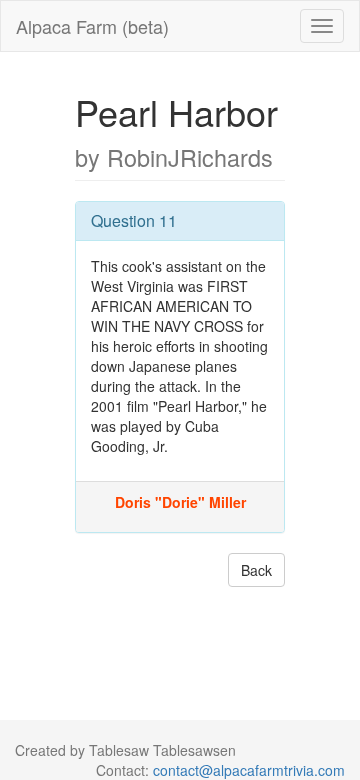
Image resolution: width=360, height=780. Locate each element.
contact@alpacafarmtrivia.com (249, 770)
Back (256, 570)
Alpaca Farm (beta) (92, 26)
